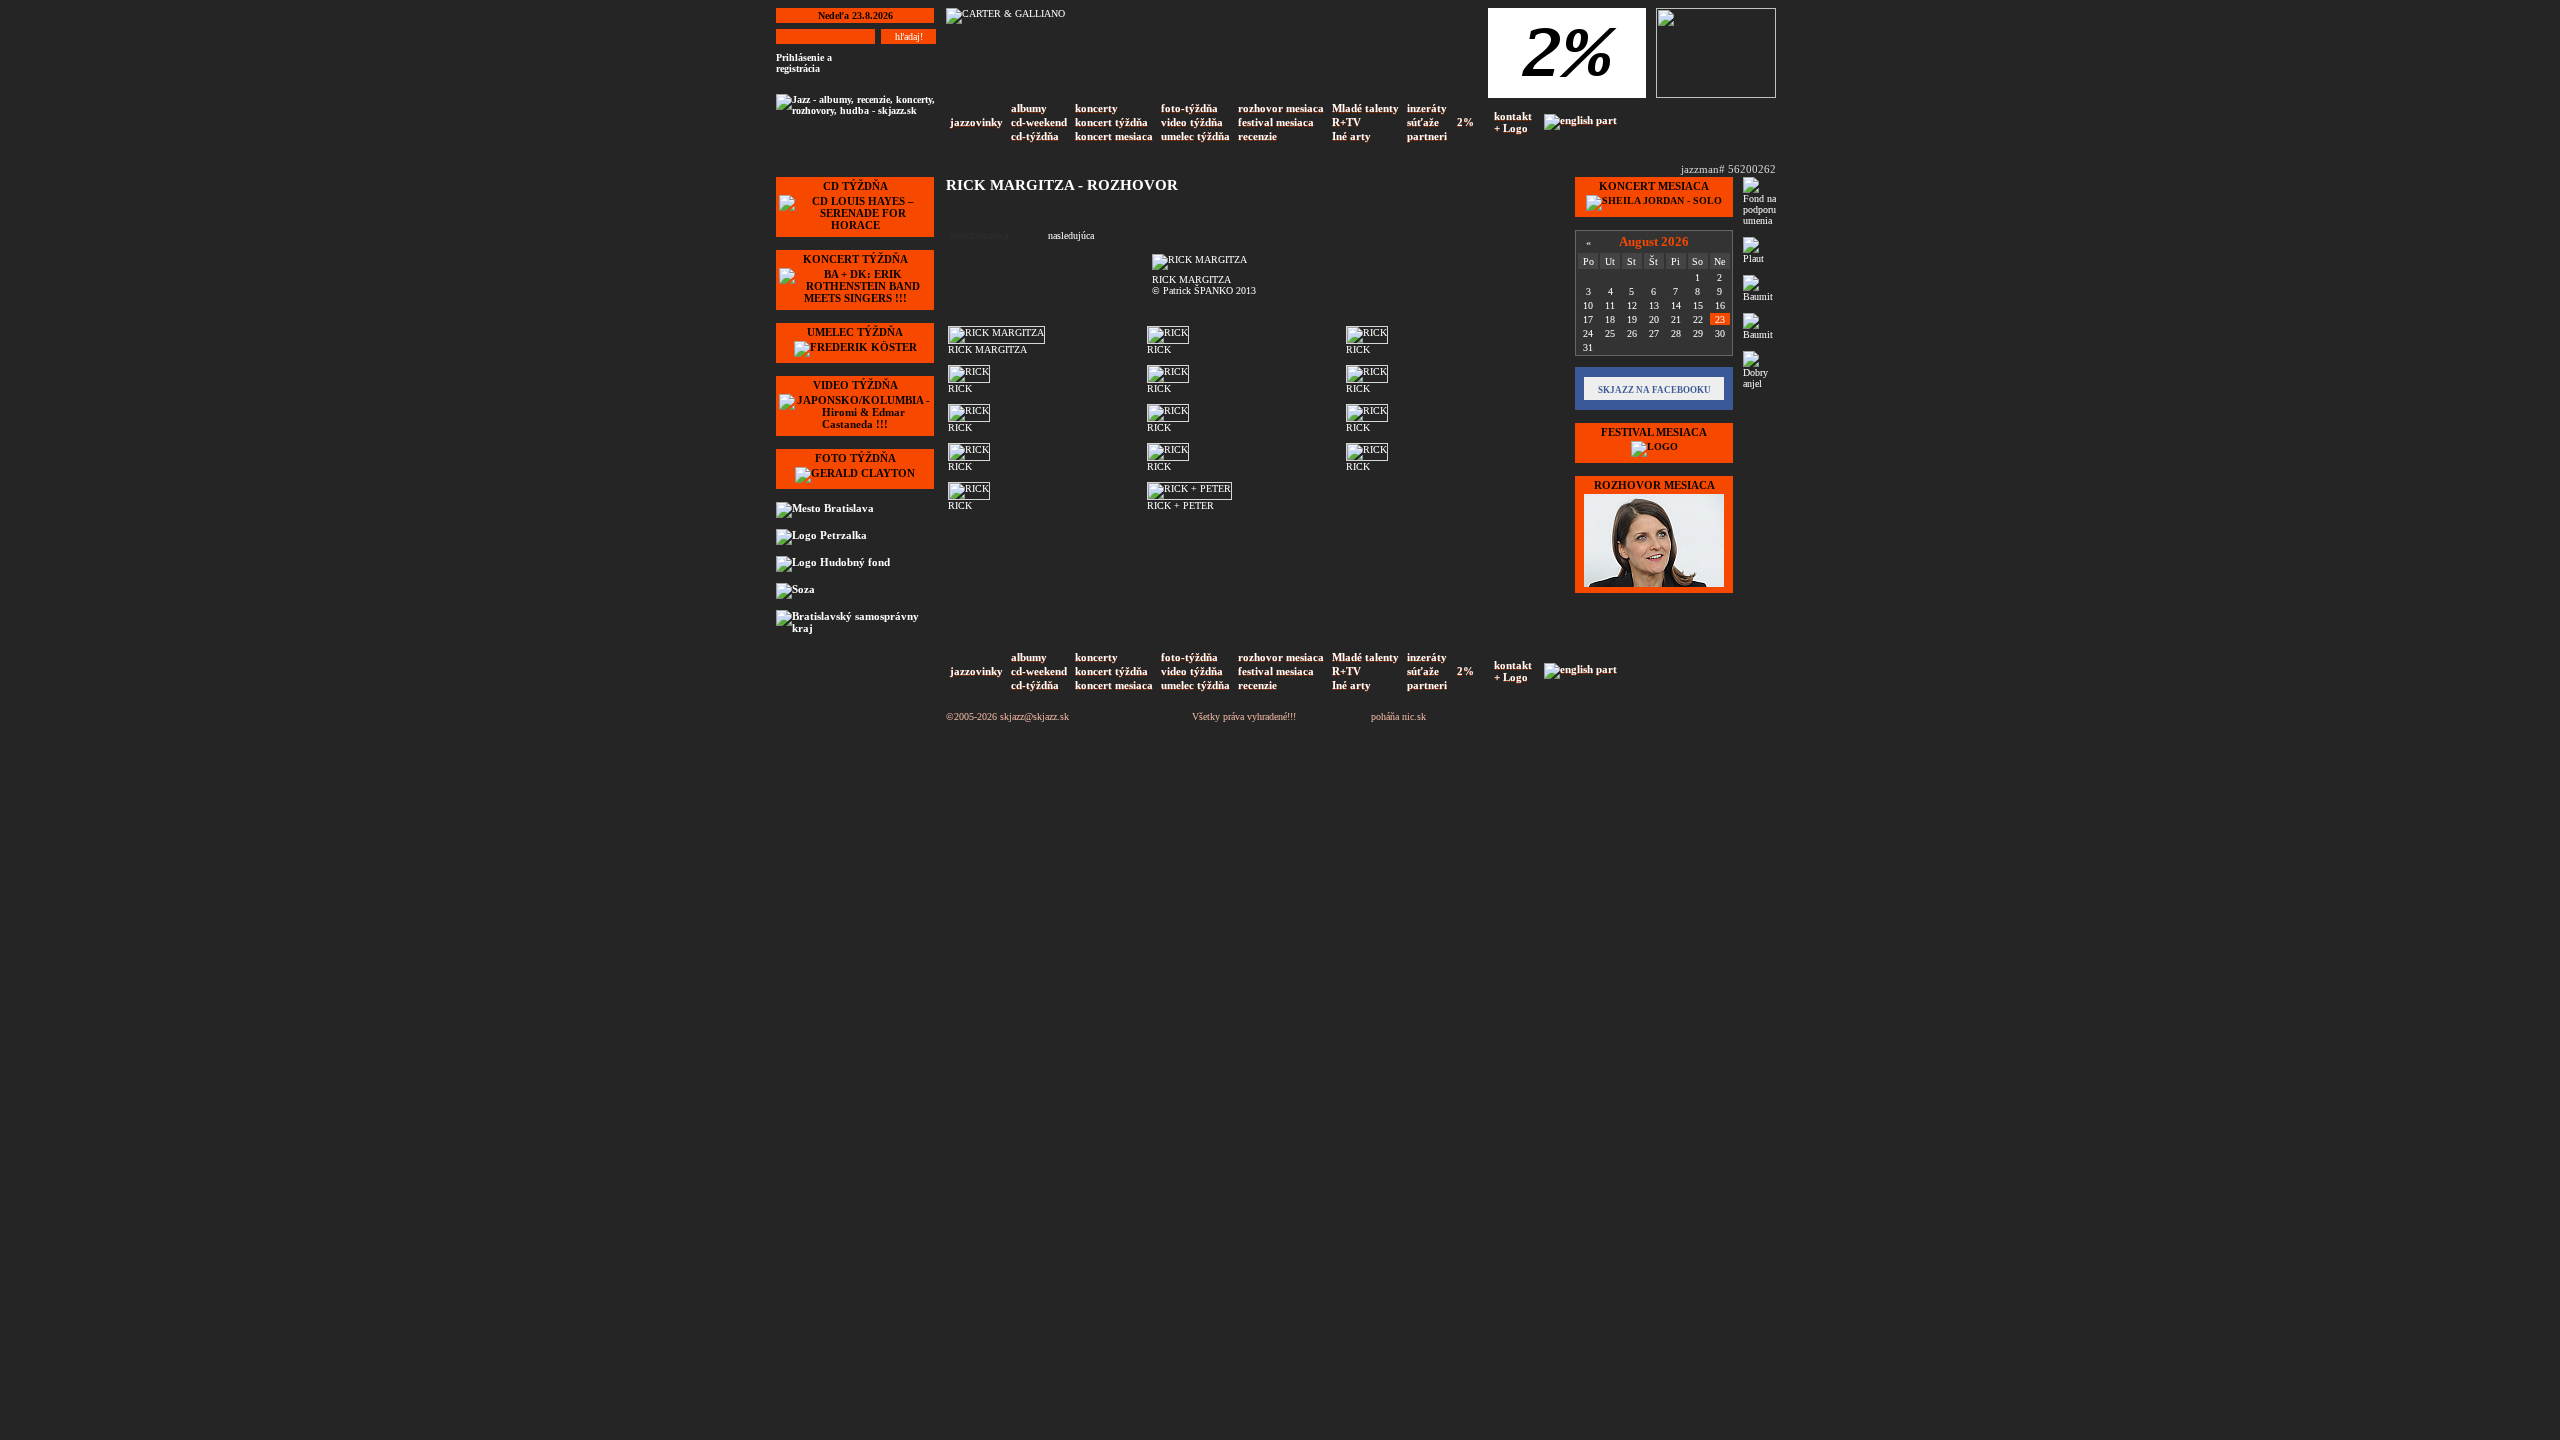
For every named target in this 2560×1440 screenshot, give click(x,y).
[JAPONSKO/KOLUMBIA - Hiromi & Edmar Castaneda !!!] (855, 424)
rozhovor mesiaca (1281, 108)
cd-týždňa (1035, 136)
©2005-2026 (971, 716)
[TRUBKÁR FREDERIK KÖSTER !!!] (855, 347)
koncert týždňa (1111, 122)
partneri (1427, 136)
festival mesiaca (1276, 122)
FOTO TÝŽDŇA (855, 458)
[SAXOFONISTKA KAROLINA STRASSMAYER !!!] (1654, 586)
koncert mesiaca (1114, 136)
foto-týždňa (1189, 108)
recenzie (1257, 136)
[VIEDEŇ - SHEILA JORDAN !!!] (1654, 200)
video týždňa (1192, 122)
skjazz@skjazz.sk (1034, 716)
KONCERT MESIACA (1654, 186)
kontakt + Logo (1513, 122)
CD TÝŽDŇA (855, 186)
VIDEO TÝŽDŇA (855, 385)
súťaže (1423, 122)
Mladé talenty (1365, 108)
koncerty (1096, 108)
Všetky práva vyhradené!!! (1244, 716)
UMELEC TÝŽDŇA (855, 332)
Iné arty (1351, 136)
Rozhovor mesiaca (1654, 485)
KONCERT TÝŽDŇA (855, 259)
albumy (1029, 108)
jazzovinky (976, 122)
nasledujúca (1071, 235)
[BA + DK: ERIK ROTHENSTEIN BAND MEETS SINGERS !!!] (855, 298)
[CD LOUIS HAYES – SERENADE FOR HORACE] (855, 225)
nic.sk (1414, 716)
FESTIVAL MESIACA (1654, 432)
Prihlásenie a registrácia (804, 63)
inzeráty (1427, 108)
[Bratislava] (853, 510)
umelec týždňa (1195, 136)
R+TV (1346, 122)
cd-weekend (1039, 122)
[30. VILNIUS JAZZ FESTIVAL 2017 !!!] (1654, 446)
